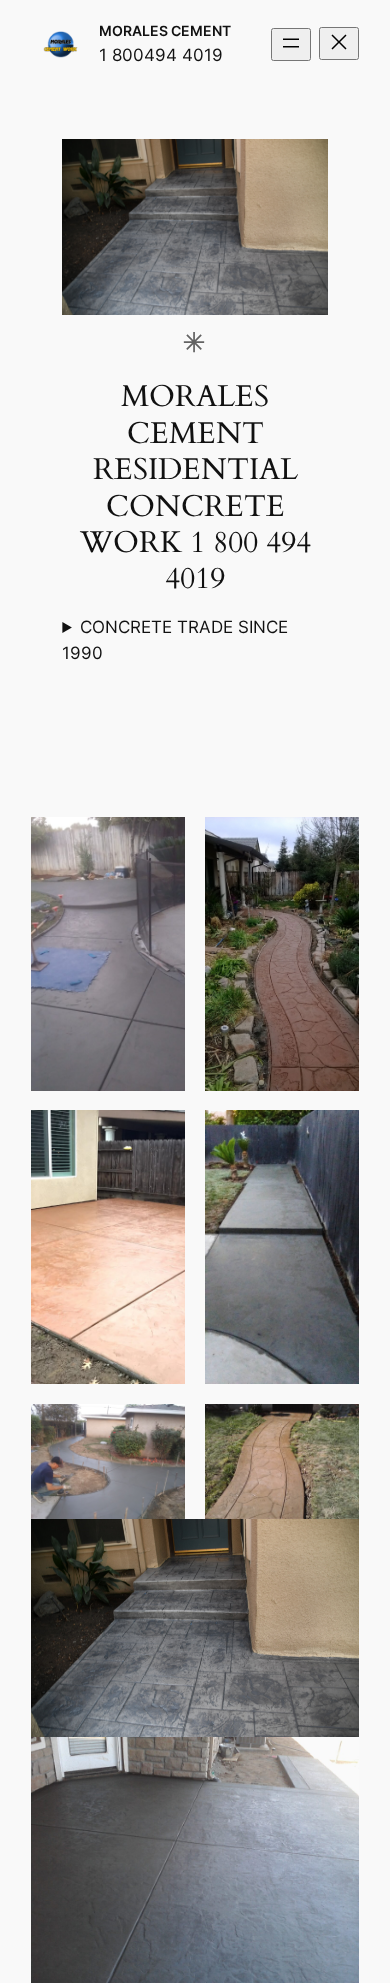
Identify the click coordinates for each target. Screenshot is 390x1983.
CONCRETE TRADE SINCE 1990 (175, 640)
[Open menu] (291, 44)
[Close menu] (339, 43)
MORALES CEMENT (165, 30)
